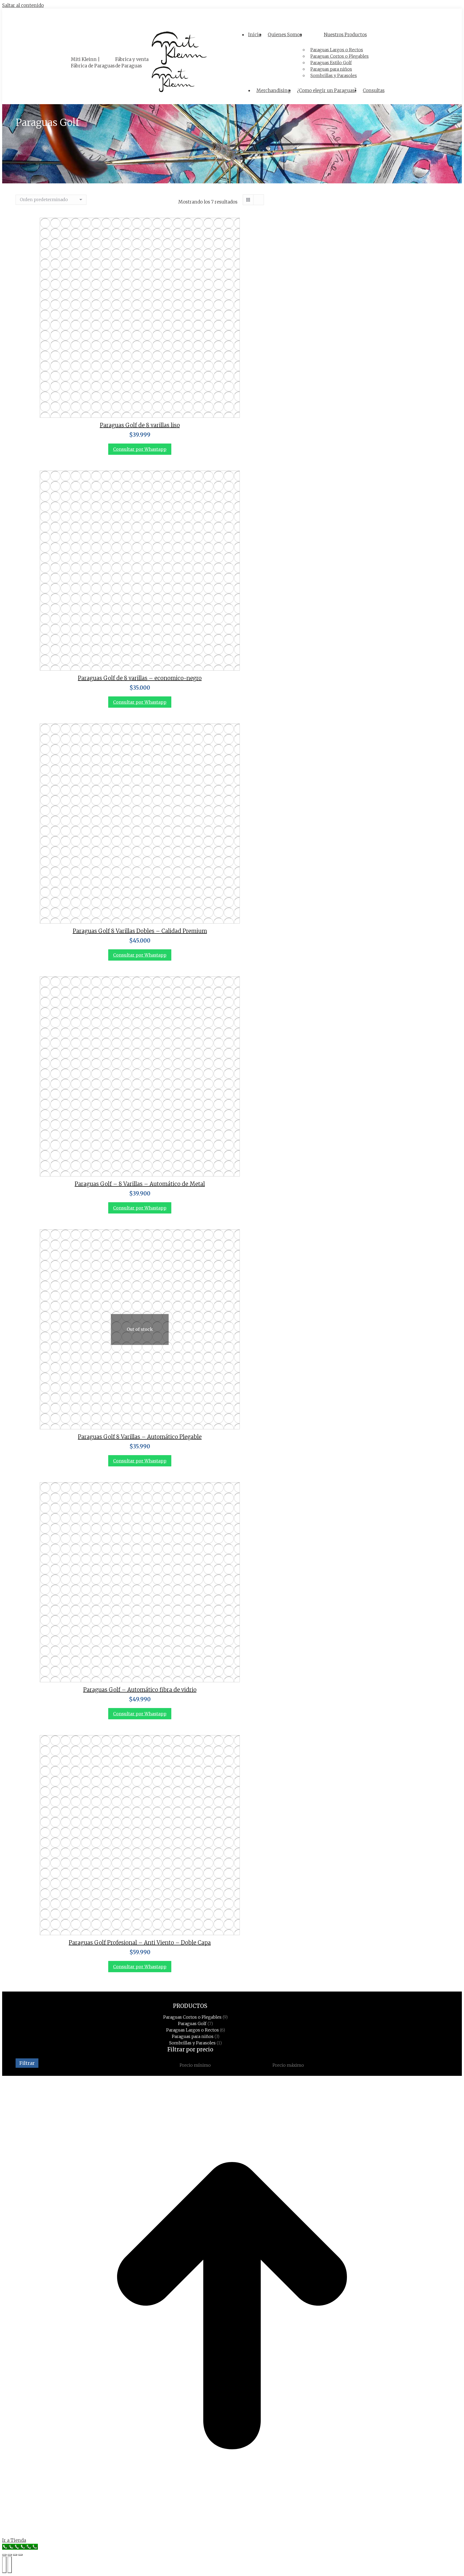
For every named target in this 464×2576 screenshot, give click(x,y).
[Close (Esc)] (4, 2555)
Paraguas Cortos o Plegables (192, 2017)
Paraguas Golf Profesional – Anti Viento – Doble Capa (140, 1943)
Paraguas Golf (192, 2023)
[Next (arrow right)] (10, 2565)
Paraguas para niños (193, 2036)
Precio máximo (288, 2065)
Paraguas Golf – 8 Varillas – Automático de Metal (140, 1184)
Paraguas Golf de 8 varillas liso (140, 425)
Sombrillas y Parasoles (192, 2043)
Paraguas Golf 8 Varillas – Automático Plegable (140, 1437)
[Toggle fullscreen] (15, 2555)
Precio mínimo (195, 2065)
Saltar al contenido (23, 5)
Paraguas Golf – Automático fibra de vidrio (140, 1690)
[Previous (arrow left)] (4, 2565)
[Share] (10, 2555)
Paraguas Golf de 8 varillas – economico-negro (140, 678)
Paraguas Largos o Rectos (193, 2030)
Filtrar (27, 2063)
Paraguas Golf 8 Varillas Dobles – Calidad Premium (140, 931)
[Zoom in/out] (20, 2555)
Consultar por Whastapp (140, 449)
